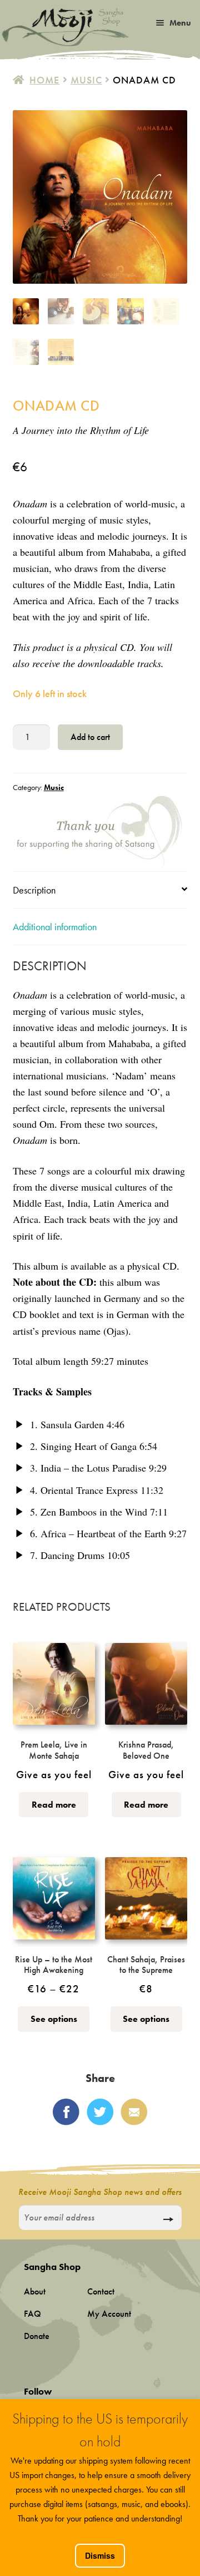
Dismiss (100, 2555)
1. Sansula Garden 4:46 (76, 1424)
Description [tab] (34, 890)
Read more (54, 1805)
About (35, 2291)
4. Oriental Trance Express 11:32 (95, 1490)
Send (168, 2219)
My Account (109, 2314)
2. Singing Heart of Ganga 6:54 (92, 1446)
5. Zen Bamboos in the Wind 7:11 (97, 1512)
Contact (101, 2291)
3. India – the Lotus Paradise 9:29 (97, 1468)
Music (86, 80)
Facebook (66, 2112)
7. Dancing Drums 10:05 (79, 1555)
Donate (37, 2336)
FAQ (32, 2314)
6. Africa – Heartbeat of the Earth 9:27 (107, 1533)
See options (54, 2019)
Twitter (100, 2112)
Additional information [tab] (55, 927)
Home (44, 80)
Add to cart (90, 737)
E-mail (134, 2112)
